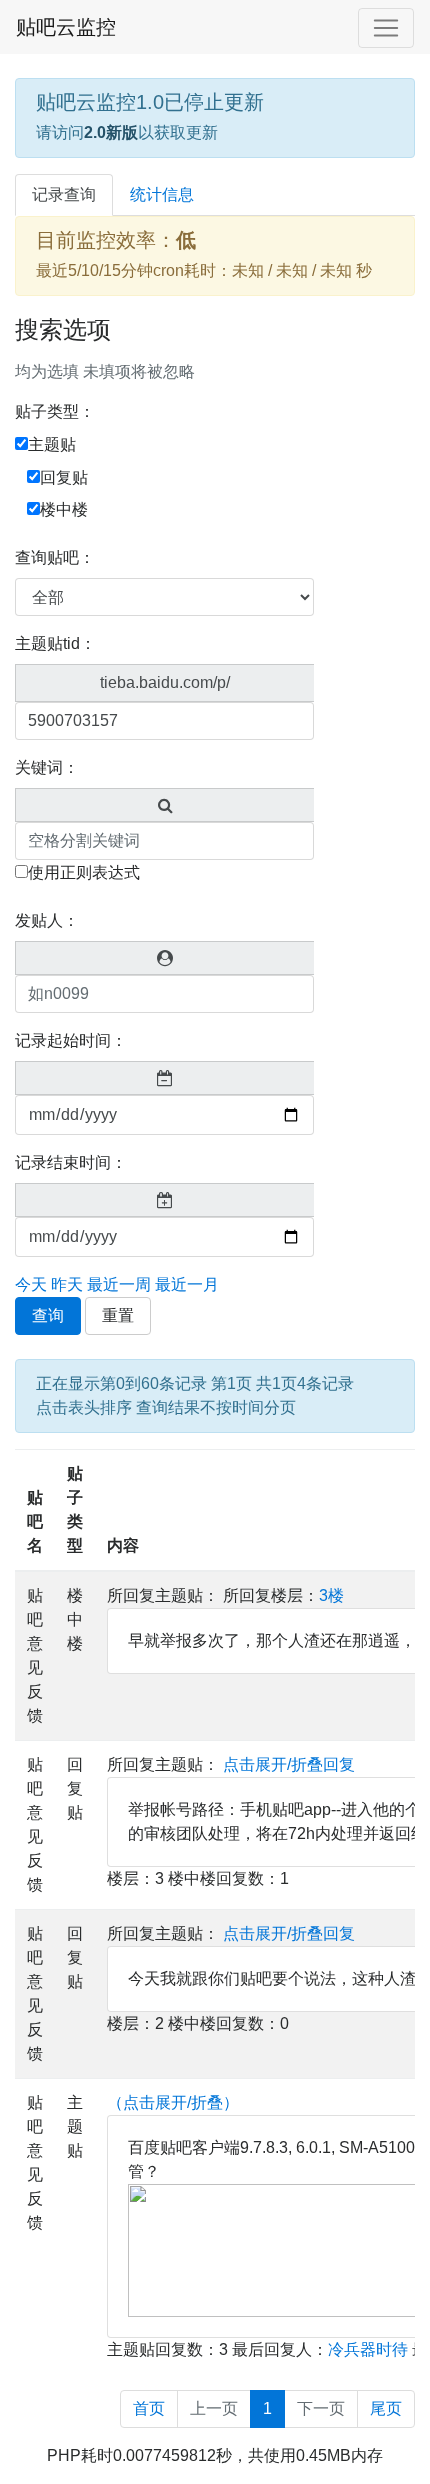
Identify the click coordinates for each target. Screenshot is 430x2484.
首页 (149, 2408)
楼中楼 (64, 509)
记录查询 (64, 194)
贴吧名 (35, 1521)
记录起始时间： (71, 1040)
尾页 (386, 2408)
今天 (31, 1284)
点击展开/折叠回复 (289, 1764)
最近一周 (119, 1284)
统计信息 (162, 194)
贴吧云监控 (66, 27)
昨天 (67, 1284)
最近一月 (187, 1284)
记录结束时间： (71, 1162)
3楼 (331, 1595)
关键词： (47, 767)
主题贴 (52, 444)
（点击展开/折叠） (173, 2102)
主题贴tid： (55, 643)
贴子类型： (55, 411)
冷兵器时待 (368, 2349)
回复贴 (64, 477)
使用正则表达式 (84, 872)
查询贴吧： (55, 557)
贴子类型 (75, 1509)
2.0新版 (111, 132)
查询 (48, 1315)
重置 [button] (118, 1315)
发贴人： (47, 920)
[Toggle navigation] (386, 28)
